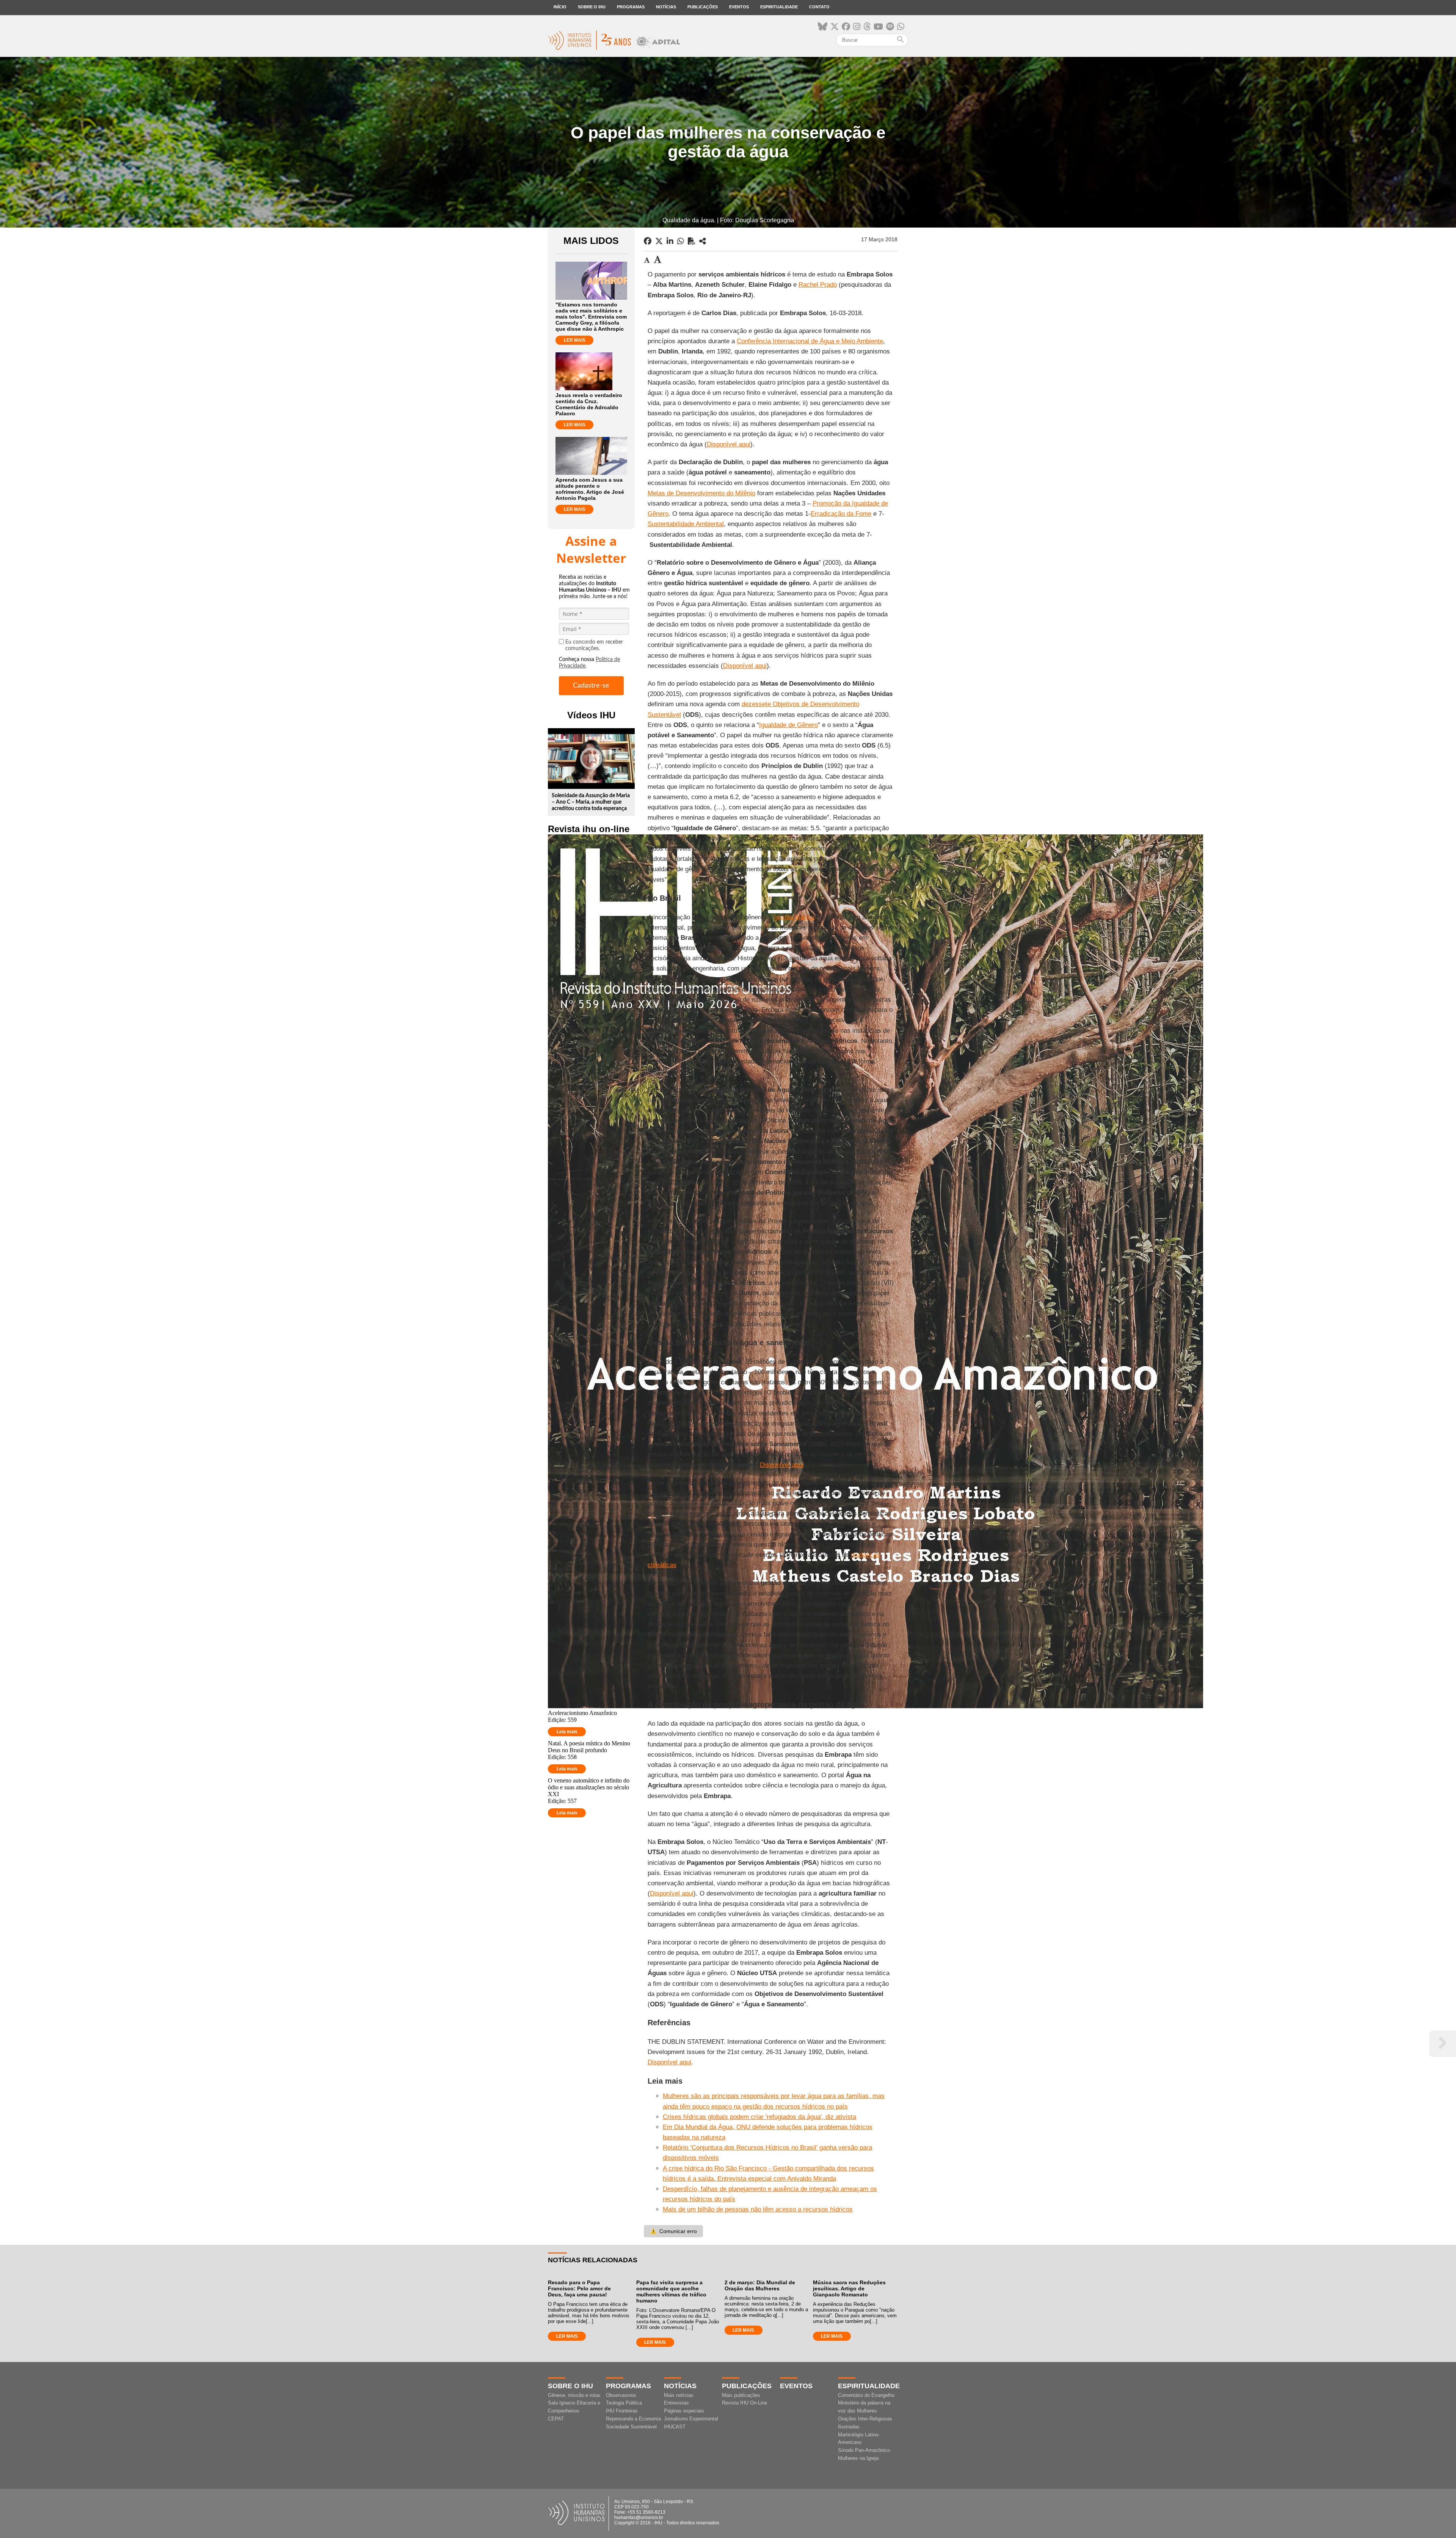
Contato (819, 7)
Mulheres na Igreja (858, 2458)
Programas (631, 7)
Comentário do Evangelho (866, 2395)
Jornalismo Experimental (691, 2419)
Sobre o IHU (592, 7)
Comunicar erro (673, 2231)
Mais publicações (741, 2395)
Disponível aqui (729, 444)
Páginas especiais (684, 2411)
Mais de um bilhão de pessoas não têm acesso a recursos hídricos (758, 2209)
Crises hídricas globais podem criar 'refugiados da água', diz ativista (759, 2117)
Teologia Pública (624, 2403)
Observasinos (621, 2395)
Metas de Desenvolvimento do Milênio (701, 493)
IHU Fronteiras (622, 2411)
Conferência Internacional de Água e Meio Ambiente (810, 341)
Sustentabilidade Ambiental (686, 524)
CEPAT (556, 2419)
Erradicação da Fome (841, 514)
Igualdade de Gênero (788, 725)
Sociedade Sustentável (631, 2427)
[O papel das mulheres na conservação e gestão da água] (703, 241)
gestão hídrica (794, 917)
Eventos (739, 7)
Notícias (666, 7)
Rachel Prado (818, 285)
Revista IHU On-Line (744, 2403)
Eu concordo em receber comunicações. (594, 645)
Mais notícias (679, 2395)
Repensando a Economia (633, 2419)
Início (560, 7)
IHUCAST (675, 2427)
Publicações (703, 7)
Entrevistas (676, 2403)
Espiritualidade (779, 7)
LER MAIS (575, 340)
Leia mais (567, 1732)
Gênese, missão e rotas (574, 2395)
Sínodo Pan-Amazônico (864, 2450)
